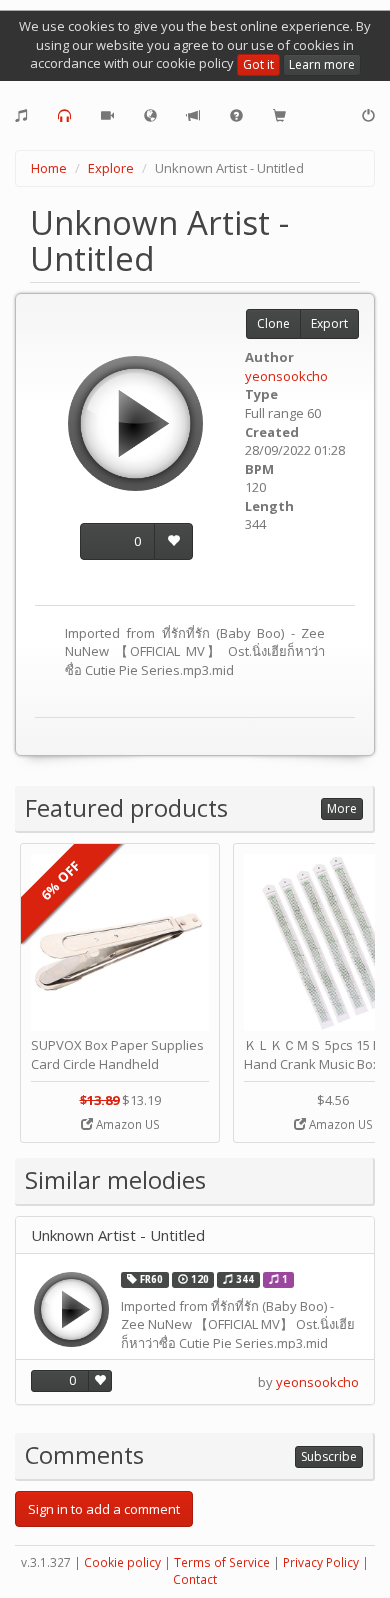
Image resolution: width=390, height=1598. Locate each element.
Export (329, 323)
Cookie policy (122, 1562)
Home (49, 168)
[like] (173, 541)
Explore (111, 168)
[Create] (21, 116)
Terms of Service (222, 1562)
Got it (258, 64)
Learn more (322, 64)
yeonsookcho (286, 376)
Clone (273, 323)
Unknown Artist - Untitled (118, 1235)
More (342, 808)
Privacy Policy (321, 1562)
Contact (195, 1579)
